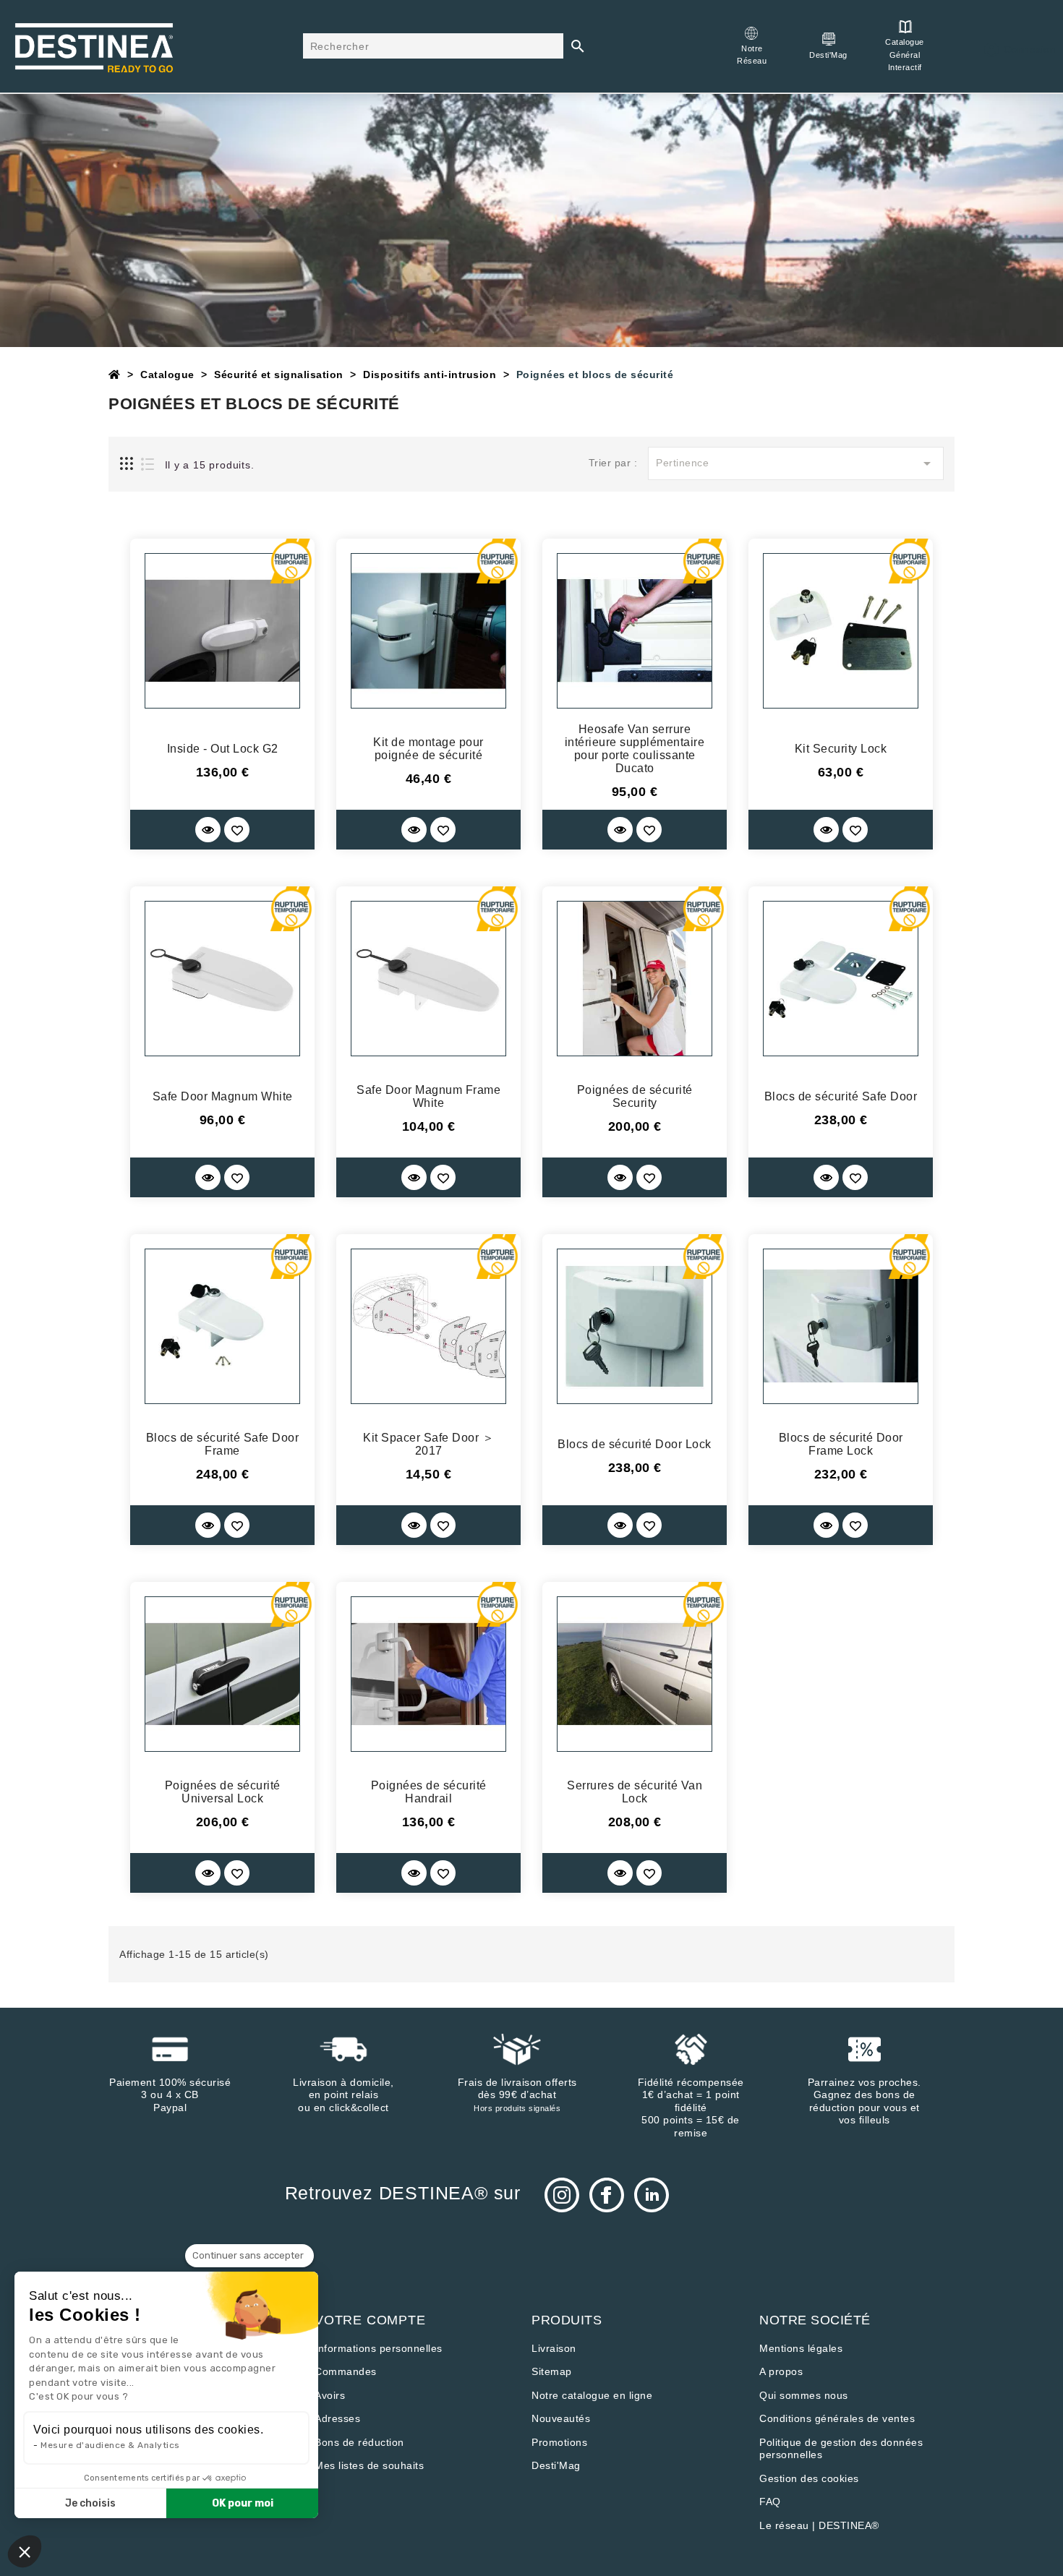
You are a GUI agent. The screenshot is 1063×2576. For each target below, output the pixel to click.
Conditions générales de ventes (837, 2418)
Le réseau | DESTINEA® (819, 2525)
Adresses (337, 2418)
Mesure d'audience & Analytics (110, 2445)
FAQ (770, 2502)
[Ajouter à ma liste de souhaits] (237, 830)
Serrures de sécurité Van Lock (635, 1792)
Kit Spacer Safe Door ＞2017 (428, 1444)
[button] (25, 2551)
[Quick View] (208, 830)
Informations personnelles (379, 2348)
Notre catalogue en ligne (592, 2395)
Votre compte (370, 2320)
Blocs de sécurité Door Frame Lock (841, 1444)
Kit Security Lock (841, 749)
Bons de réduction (359, 2442)
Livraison (554, 2348)
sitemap (552, 2371)
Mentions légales (801, 2348)
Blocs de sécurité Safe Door (841, 1096)
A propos (781, 2371)
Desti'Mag (556, 2465)
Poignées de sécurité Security (635, 1096)
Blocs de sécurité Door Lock (635, 1444)
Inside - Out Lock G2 (223, 749)
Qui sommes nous (804, 2395)
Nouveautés (561, 2418)
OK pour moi (243, 2503)
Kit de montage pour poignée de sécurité (428, 749)
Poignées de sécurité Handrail (429, 1792)
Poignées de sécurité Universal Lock (223, 1792)
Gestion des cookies (809, 2478)
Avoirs (330, 2395)
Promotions (559, 2442)
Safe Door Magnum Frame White (428, 1096)
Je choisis (90, 2503)
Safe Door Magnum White (223, 1096)
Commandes (346, 2371)
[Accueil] (115, 375)
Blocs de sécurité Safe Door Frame (223, 1444)
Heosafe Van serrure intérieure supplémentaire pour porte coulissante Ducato (635, 749)
